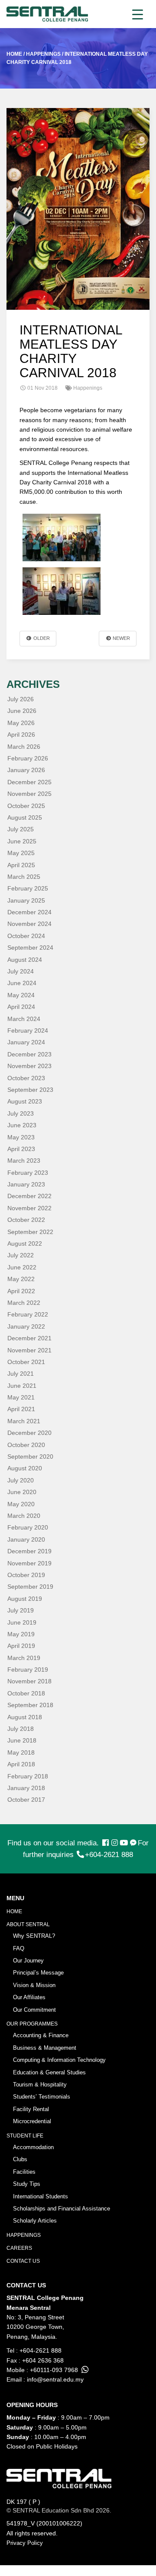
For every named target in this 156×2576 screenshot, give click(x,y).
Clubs (20, 2159)
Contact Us (23, 2261)
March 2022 (24, 1303)
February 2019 (28, 1670)
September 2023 (30, 1090)
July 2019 (21, 1610)
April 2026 (21, 735)
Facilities (24, 2172)
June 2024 (22, 983)
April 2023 (21, 1149)
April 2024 (21, 1007)
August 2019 (25, 1599)
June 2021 (22, 1386)
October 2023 (26, 1078)
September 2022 (30, 1232)
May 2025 (21, 853)
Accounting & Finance (41, 2035)
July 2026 (21, 699)
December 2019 (29, 1551)
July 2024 (21, 971)
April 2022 (21, 1291)
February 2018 (28, 1776)
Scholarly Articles (35, 2221)
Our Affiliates (29, 1997)
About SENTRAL (28, 1924)
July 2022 (21, 1255)
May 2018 (21, 1752)
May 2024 (21, 995)
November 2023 (29, 1066)
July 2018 (21, 1729)
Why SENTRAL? (34, 1936)
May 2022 (21, 1279)
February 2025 (28, 888)
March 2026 (24, 747)
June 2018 (22, 1740)
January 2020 (26, 1539)
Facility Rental (31, 2109)
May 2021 (21, 1397)
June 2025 (22, 841)
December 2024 (29, 912)
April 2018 (21, 1764)
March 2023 (24, 1161)
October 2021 (26, 1362)
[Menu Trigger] (138, 14)
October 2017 (26, 1800)
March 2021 (24, 1421)
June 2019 (22, 1622)
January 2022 (26, 1326)
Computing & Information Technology (59, 2060)
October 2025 (26, 806)
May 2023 (21, 1137)
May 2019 (21, 1634)
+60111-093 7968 (54, 2370)
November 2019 (29, 1563)
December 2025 (29, 782)
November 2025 (29, 794)
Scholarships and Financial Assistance (62, 2209)
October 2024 (26, 936)
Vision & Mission (34, 1985)
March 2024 (24, 1019)
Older (41, 638)
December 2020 (29, 1433)
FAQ (19, 1948)
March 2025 (24, 877)
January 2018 (26, 1788)
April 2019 (21, 1646)
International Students (41, 2196)
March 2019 (24, 1658)
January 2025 (26, 900)
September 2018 (30, 1705)
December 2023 (29, 1054)
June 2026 (22, 711)
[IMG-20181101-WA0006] (62, 537)
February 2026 (28, 758)
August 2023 (25, 1101)
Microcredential (32, 2121)
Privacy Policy (25, 2543)
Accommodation (33, 2147)
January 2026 (26, 770)
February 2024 (28, 1030)
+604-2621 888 (109, 1855)
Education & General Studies (49, 2072)
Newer (121, 638)
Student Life (25, 2136)
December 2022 (29, 1196)
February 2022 (28, 1314)
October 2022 (26, 1220)
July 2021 (21, 1374)
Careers (19, 2248)
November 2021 (29, 1350)
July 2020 (21, 1480)
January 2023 (26, 1184)
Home (14, 1911)
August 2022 (25, 1243)
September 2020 (30, 1457)
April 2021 (21, 1409)
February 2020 (28, 1527)
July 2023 (21, 1113)
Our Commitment (34, 2010)
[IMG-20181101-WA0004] (62, 591)
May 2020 (21, 1504)
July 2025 (21, 829)
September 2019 (30, 1587)
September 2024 (30, 948)
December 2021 (29, 1338)
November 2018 (29, 1681)
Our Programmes (32, 2024)
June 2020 (22, 1492)
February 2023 (28, 1173)
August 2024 (25, 960)
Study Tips (27, 2184)
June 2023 (22, 1125)
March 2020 (24, 1516)
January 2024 (26, 1042)
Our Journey (28, 1961)
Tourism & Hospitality (40, 2085)
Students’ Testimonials (42, 2097)
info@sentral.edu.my (55, 2379)
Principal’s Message (38, 1973)
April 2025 (21, 865)
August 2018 (25, 1717)
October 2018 (26, 1693)
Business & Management (45, 2048)
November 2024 (29, 924)
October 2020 (26, 1445)
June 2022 (22, 1267)
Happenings (24, 2235)
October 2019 (26, 1575)
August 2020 (25, 1468)
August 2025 (25, 817)
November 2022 (29, 1208)
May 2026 (21, 723)
